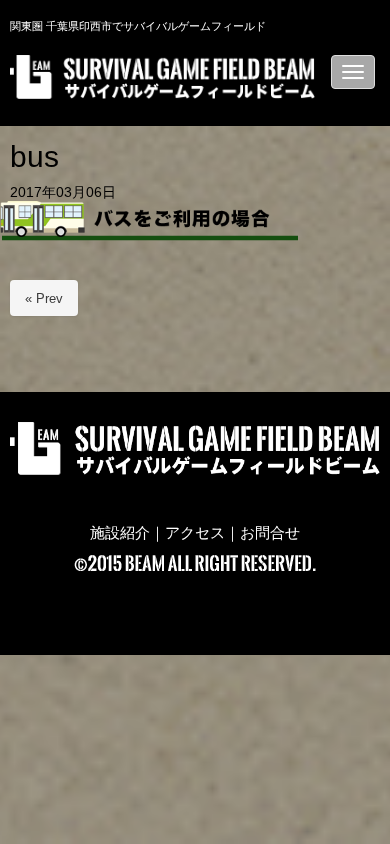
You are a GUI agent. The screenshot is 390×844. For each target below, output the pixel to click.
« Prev (44, 298)
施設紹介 (120, 533)
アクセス (195, 533)
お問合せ (270, 533)
